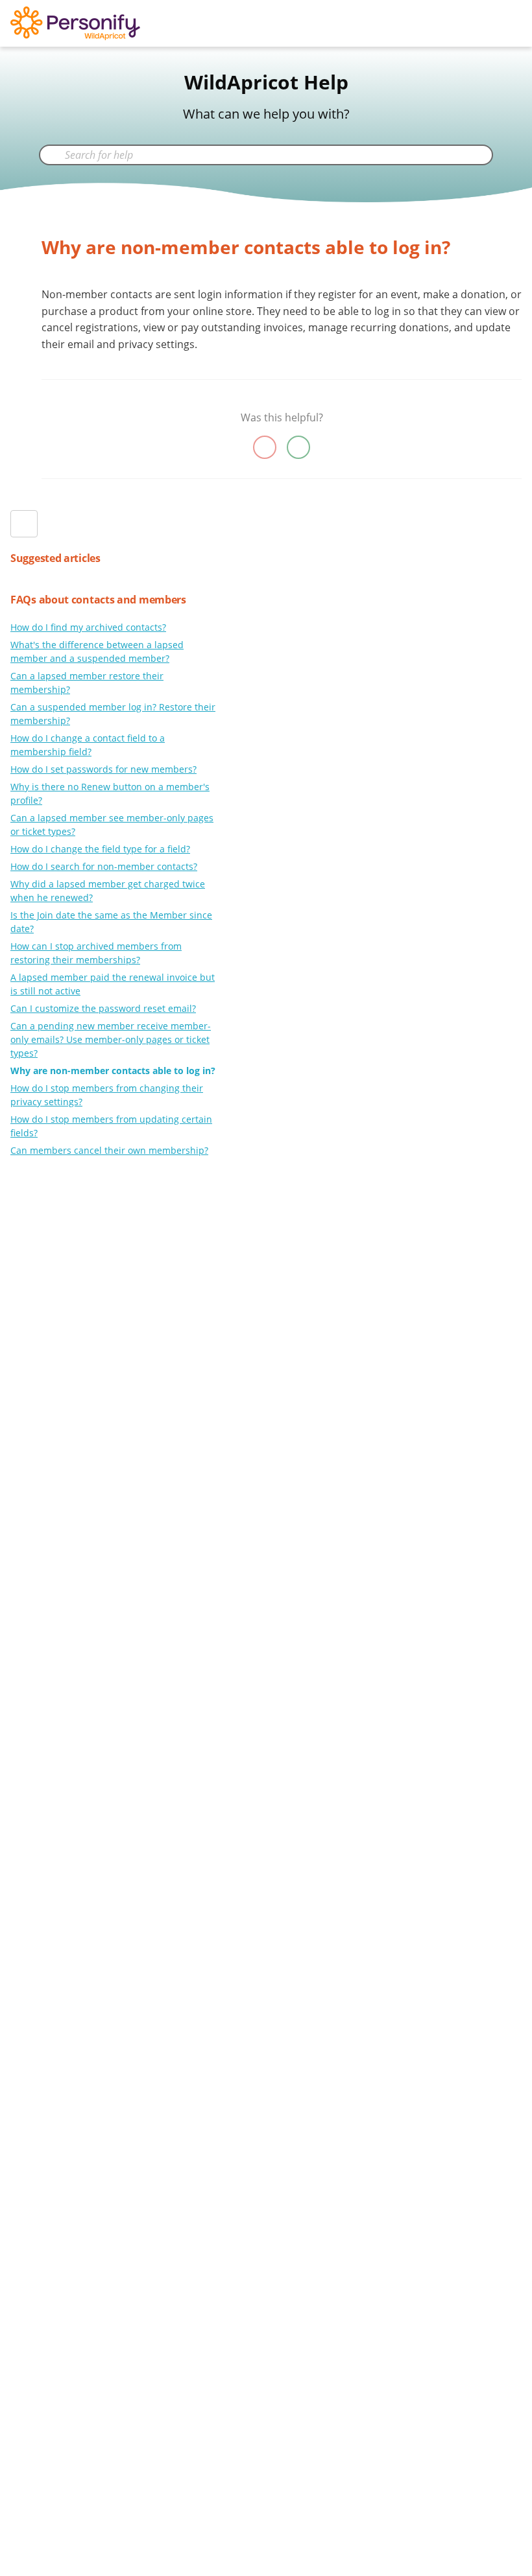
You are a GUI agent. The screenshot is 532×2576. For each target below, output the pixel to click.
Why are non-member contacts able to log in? (113, 1071)
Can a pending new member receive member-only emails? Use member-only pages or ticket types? (111, 1039)
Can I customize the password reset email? (103, 1008)
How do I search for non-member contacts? (104, 866)
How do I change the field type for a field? (100, 849)
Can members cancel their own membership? (109, 1150)
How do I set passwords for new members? (103, 769)
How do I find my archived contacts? (88, 627)
